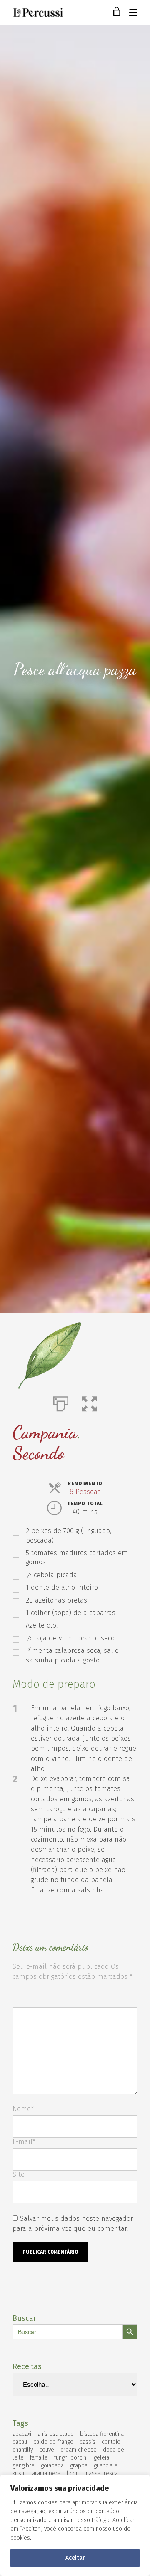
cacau (20, 2442)
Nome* (23, 2109)
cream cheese (79, 2450)
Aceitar (75, 2558)
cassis (87, 2442)
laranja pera (45, 2474)
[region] (75, 2525)
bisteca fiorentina (102, 2434)
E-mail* (24, 2142)
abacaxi (22, 2434)
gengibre (24, 2466)
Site (19, 2175)
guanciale (106, 2466)
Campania (45, 1432)
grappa (79, 2466)
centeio (111, 2442)
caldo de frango (53, 2442)
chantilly (23, 2450)
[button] (89, 1402)
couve (47, 2450)
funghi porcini (71, 2458)
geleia (101, 2458)
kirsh (18, 2474)
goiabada (52, 2466)
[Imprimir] (61, 1402)
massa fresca (101, 2474)
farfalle (39, 2458)
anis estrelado (56, 2434)
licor (72, 2474)
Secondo (39, 1453)
